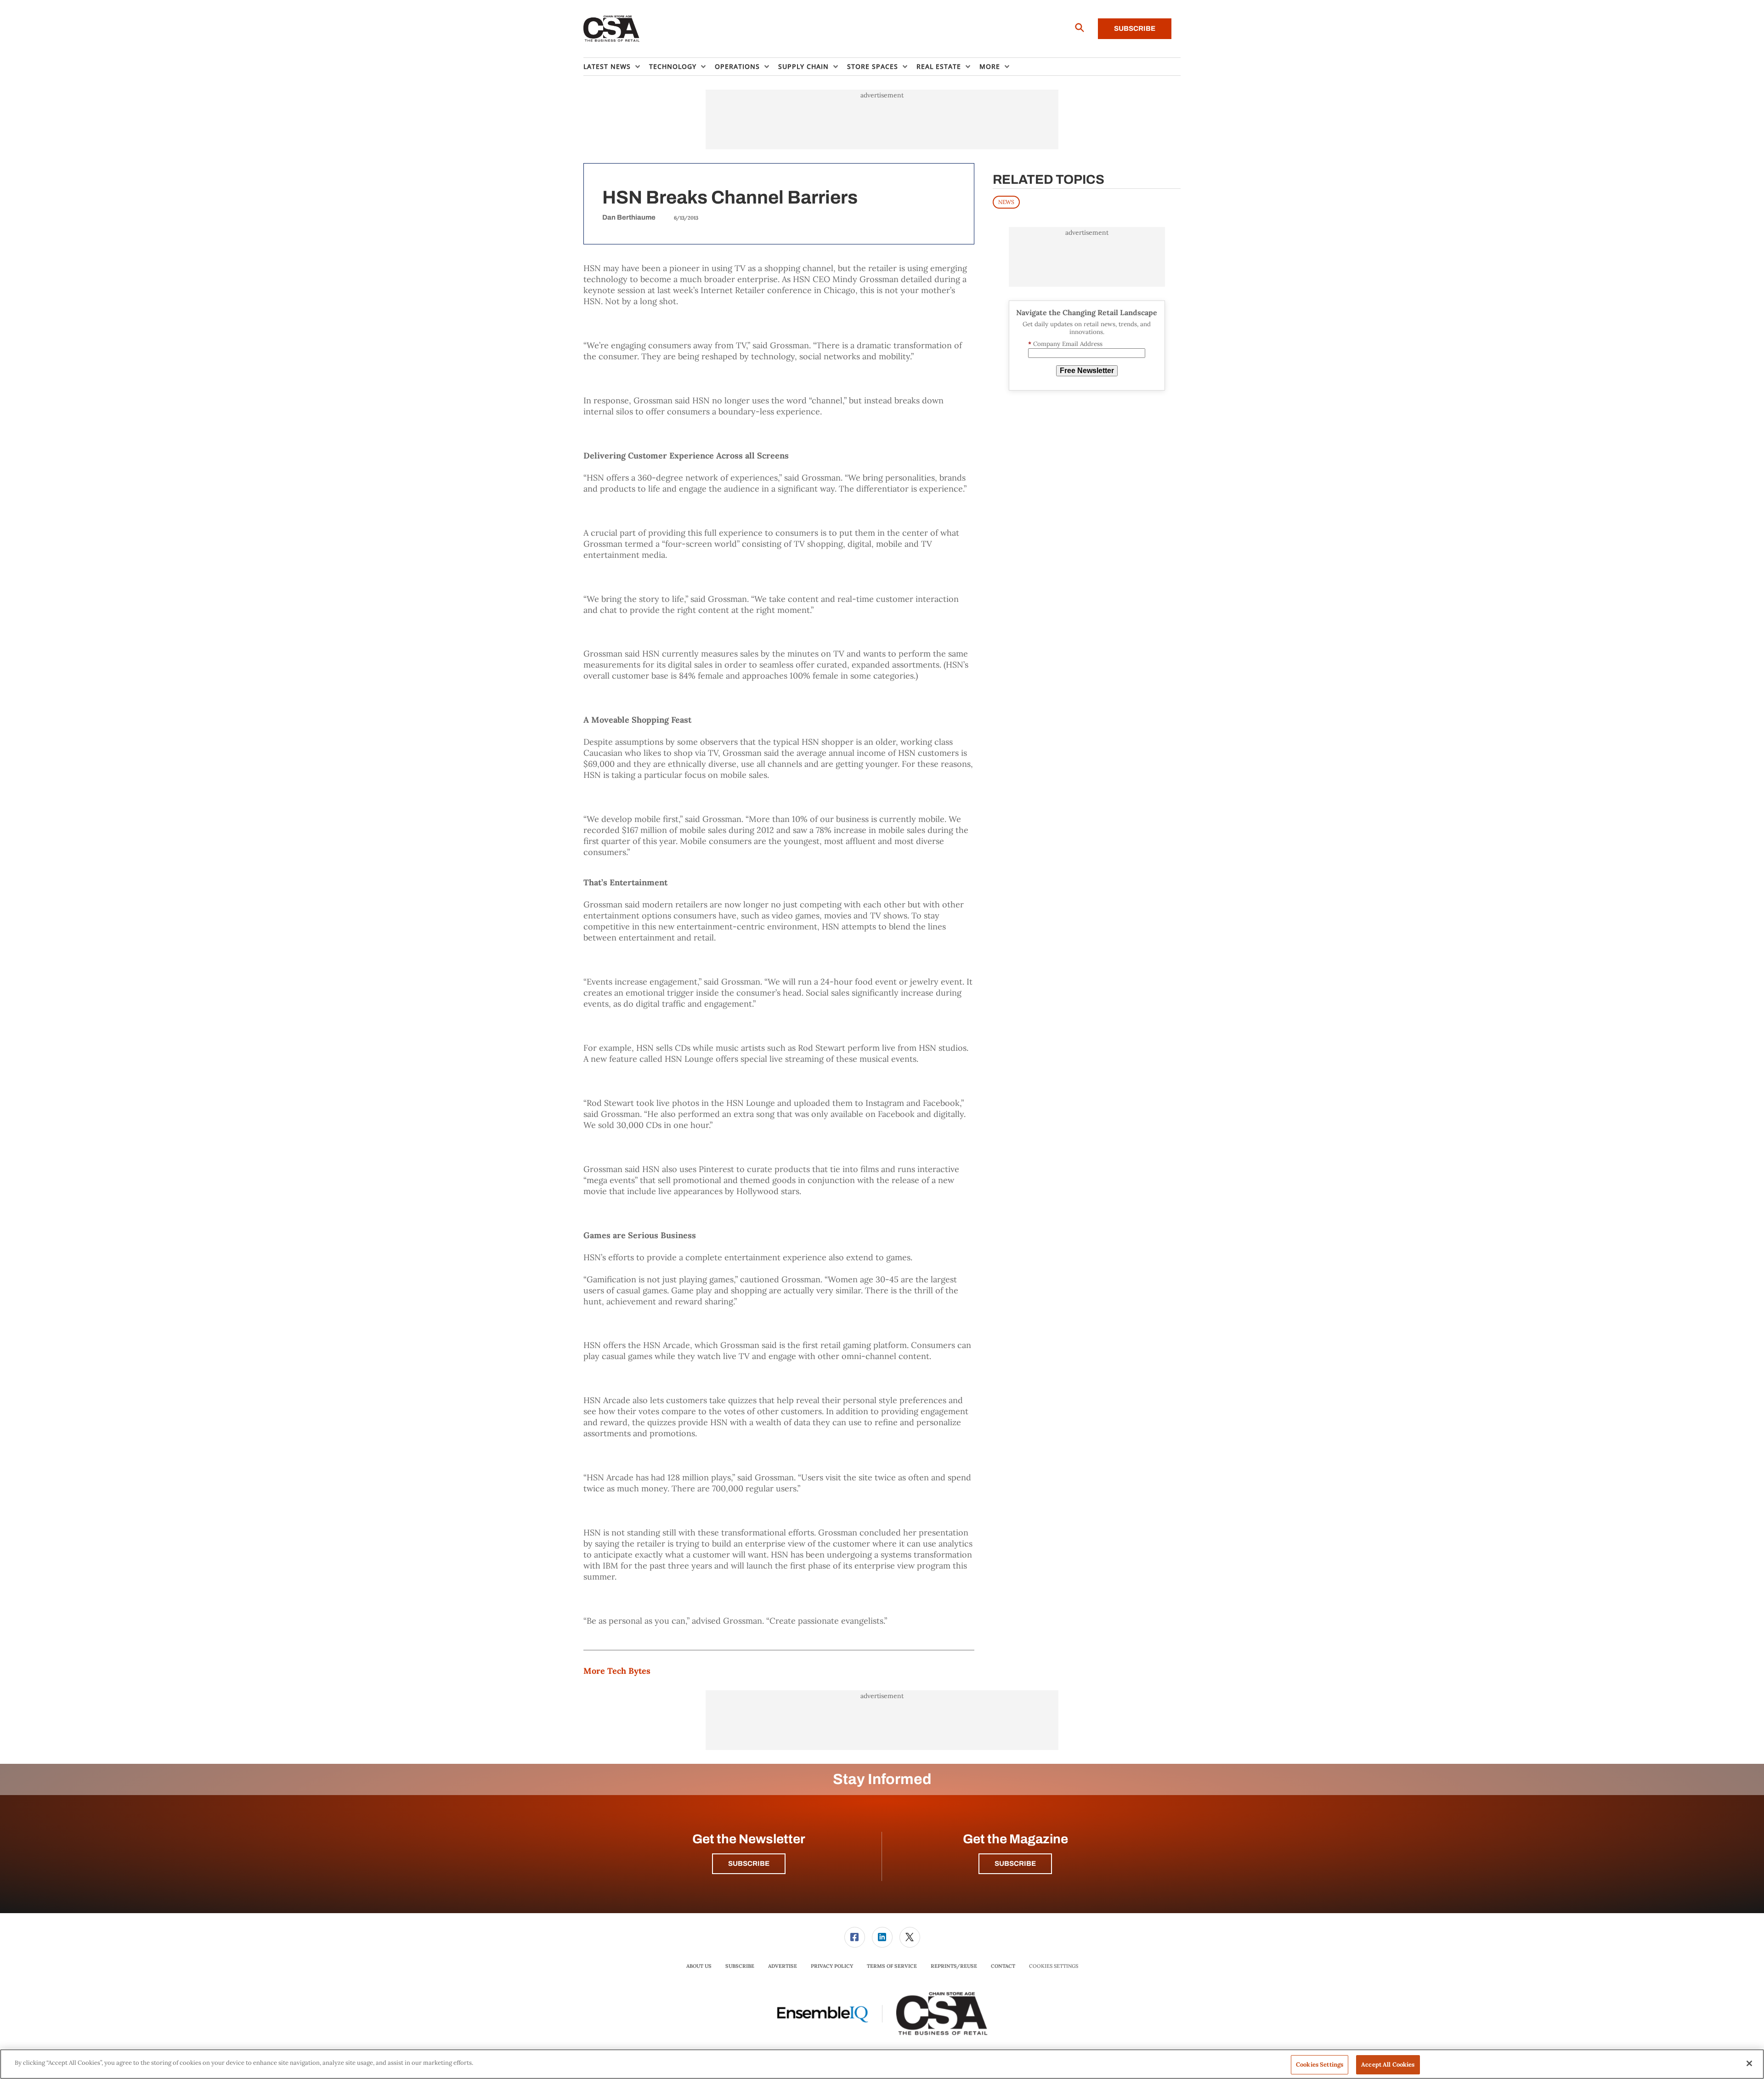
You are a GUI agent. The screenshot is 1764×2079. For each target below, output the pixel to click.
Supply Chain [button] (803, 66)
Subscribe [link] (740, 1966)
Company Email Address (1065, 344)
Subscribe (1135, 28)
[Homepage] (612, 29)
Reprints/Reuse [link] (954, 1966)
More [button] (990, 66)
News (1006, 202)
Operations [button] (737, 66)
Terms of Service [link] (892, 1966)
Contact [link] (1003, 1966)
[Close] (1749, 2063)
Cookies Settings (1054, 1966)
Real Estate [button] (939, 66)
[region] (882, 2064)
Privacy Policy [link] (832, 1966)
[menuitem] (616, 67)
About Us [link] (699, 1966)
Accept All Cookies (1388, 2065)
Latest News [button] (607, 66)
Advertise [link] (783, 1966)
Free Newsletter (1087, 371)
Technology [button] (673, 66)
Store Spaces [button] (873, 66)
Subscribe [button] (749, 1864)
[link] (855, 1937)
